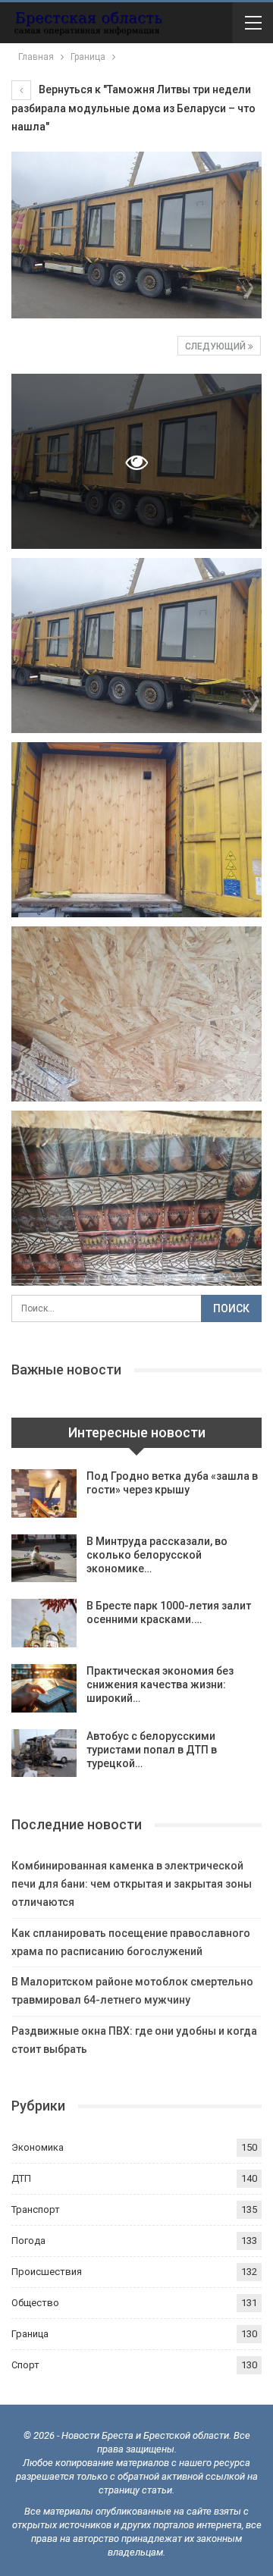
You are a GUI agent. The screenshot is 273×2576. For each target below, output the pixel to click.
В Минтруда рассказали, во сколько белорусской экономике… (157, 1555)
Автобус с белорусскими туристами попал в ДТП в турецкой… (152, 1750)
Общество (35, 2303)
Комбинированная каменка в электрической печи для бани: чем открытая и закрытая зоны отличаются (132, 1884)
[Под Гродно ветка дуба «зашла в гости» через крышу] (44, 1493)
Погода (28, 2241)
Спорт (25, 2365)
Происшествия (47, 2272)
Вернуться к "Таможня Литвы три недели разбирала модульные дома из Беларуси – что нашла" (133, 108)
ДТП (21, 2178)
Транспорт (36, 2209)
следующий (217, 346)
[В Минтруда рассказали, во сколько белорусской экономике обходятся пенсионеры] (44, 1559)
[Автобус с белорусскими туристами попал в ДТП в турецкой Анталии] (44, 1753)
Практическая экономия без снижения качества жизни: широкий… (160, 1684)
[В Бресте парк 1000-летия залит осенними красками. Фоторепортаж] (44, 1623)
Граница (30, 2334)
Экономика (38, 2147)
